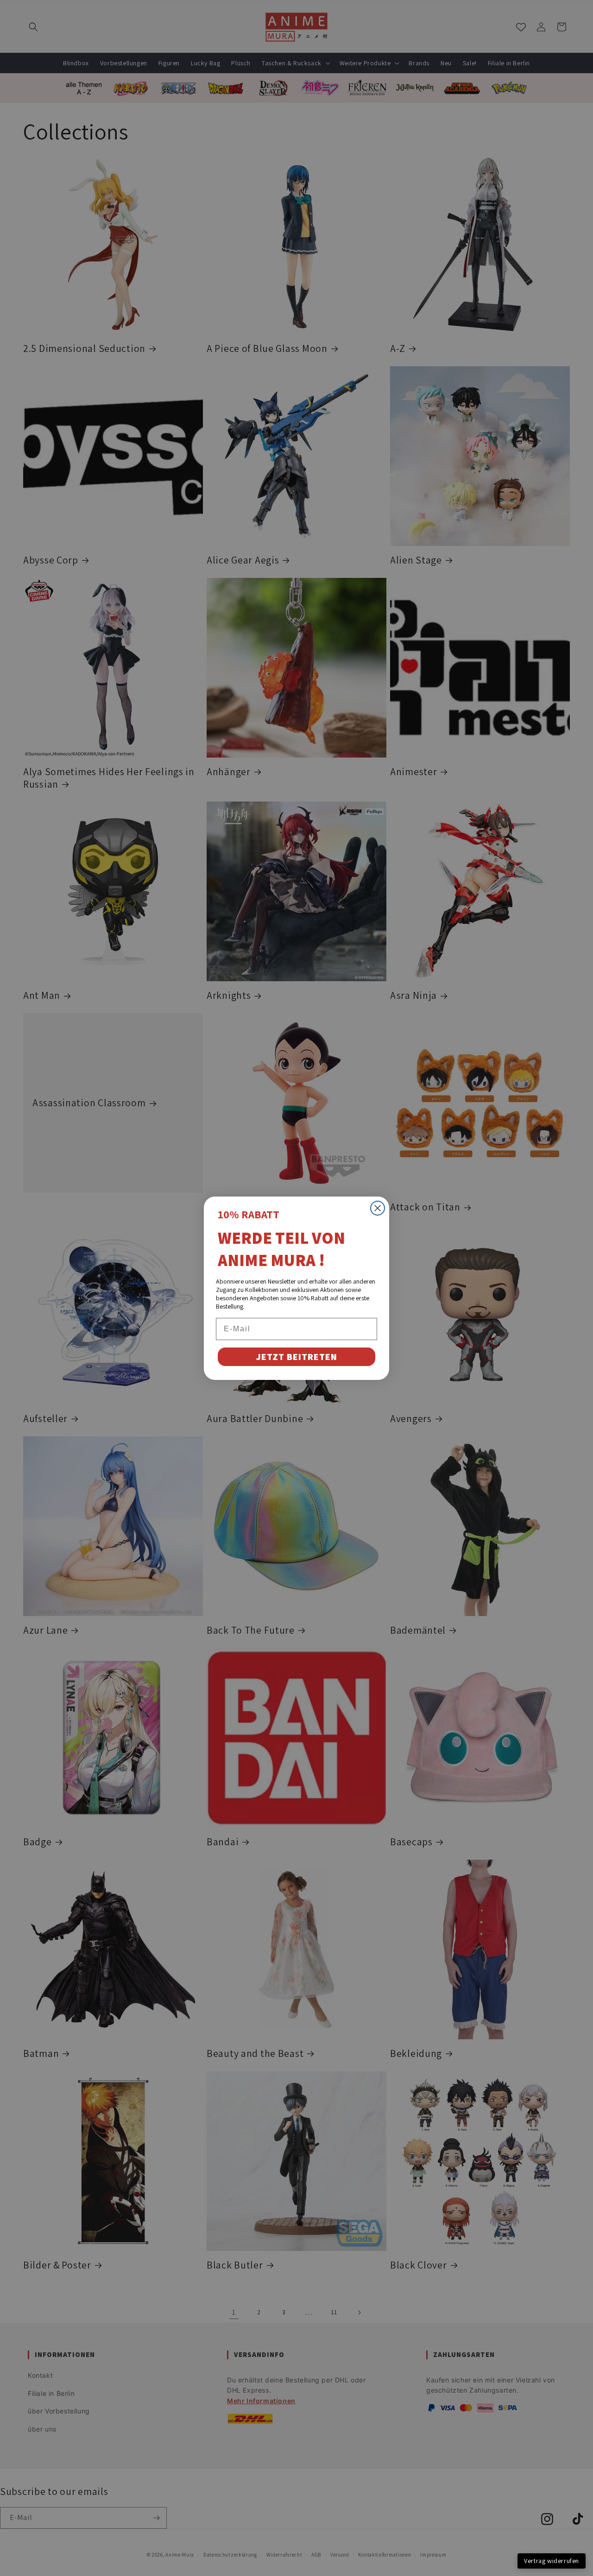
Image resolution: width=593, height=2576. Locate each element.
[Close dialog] (378, 1208)
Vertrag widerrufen (552, 2561)
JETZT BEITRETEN (296, 1357)
